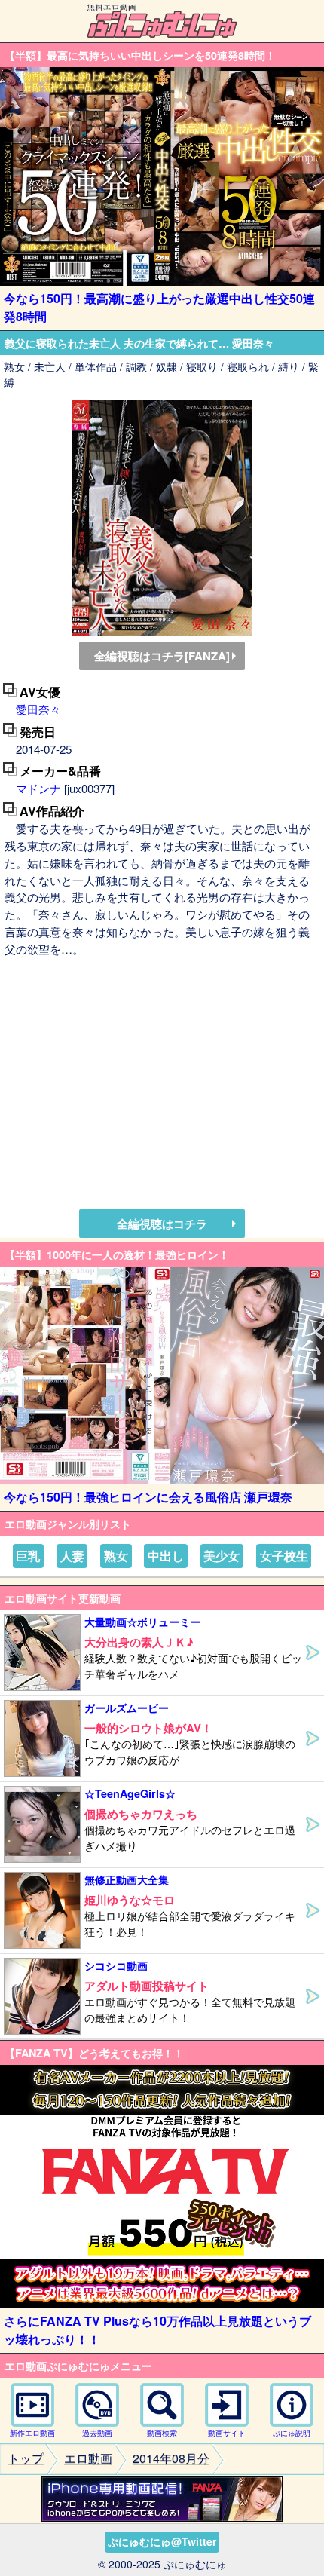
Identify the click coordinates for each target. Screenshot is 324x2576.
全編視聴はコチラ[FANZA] (162, 656)
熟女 (116, 1556)
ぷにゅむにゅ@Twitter (162, 2541)
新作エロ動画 (32, 2433)
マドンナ (38, 788)
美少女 (222, 1556)
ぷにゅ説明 (292, 2433)
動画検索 (162, 2433)
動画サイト (227, 2433)
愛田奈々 (38, 709)
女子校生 (284, 1556)
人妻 (72, 1556)
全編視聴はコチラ (162, 1224)
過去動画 (97, 2433)
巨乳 (28, 1556)
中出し (166, 1556)
